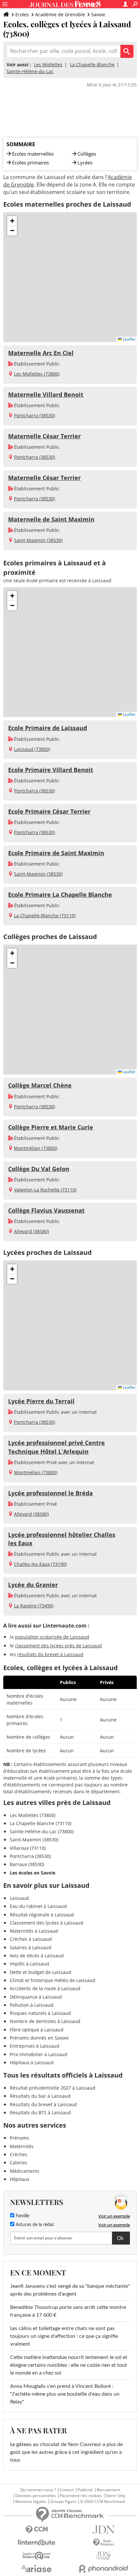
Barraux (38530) (27, 1864)
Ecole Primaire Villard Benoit (51, 770)
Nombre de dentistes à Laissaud (45, 2021)
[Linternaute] (37, 2543)
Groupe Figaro (63, 2502)
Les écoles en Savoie (33, 1873)
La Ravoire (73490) (34, 1606)
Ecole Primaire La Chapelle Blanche (60, 895)
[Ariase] (37, 2569)
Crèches (19, 2154)
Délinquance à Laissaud (36, 1997)
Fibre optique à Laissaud (37, 2030)
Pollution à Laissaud (32, 2005)
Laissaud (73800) (32, 749)
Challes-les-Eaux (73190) (40, 1564)
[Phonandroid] (103, 2569)
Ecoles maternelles (33, 154)
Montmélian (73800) (36, 1148)
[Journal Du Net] (103, 2530)
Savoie (98, 14)
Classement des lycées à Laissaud (47, 1923)
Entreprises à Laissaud (35, 2046)
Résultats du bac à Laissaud (40, 2096)
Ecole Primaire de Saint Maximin (56, 853)
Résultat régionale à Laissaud (42, 1915)
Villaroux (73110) (28, 1848)
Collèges (87, 154)
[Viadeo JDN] (103, 2556)
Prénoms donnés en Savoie (39, 2038)
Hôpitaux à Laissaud (32, 2062)
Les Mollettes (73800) (37, 374)
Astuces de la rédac (34, 2225)
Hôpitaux (20, 2179)
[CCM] (37, 2530)
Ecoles (22, 14)
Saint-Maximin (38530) (38, 540)
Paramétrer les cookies (81, 2496)
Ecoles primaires (30, 162)
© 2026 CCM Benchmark (103, 2502)
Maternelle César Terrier (44, 436)
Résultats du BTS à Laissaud (40, 2112)
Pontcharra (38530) (35, 415)
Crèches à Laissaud (31, 1939)
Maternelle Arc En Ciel (41, 353)
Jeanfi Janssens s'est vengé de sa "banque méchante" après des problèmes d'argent (70, 2290)
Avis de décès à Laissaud (37, 1956)
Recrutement (108, 2490)
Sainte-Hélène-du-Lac (30, 71)
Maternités (22, 2146)
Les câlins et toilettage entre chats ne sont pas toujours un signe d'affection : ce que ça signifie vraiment (64, 2336)
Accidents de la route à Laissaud (45, 1988)
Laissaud (19, 1898)
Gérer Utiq (115, 2496)
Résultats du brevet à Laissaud (43, 2104)
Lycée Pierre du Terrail (41, 1401)
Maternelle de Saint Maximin (51, 519)
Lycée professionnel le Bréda (50, 1493)
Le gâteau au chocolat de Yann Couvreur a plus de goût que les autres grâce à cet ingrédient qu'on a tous (66, 2452)
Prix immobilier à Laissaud (39, 2054)
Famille (22, 2216)
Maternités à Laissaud (34, 1931)
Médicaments (25, 2171)
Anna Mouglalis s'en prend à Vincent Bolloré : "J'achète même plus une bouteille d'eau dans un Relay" (65, 2394)
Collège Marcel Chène (40, 1085)
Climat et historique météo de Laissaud (53, 1980)
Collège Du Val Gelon (39, 1169)
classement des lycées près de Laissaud (58, 1646)
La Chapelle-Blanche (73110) (45, 915)
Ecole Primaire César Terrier (49, 811)
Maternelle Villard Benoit (46, 394)
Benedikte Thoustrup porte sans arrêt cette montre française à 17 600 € (68, 2311)
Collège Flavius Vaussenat (46, 1210)
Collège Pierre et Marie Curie (51, 1127)
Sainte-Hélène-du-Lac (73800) (42, 1831)
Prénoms (19, 2138)
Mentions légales (31, 2502)
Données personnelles (36, 2496)
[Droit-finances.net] (103, 2543)
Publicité (85, 2490)
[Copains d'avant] (37, 2556)
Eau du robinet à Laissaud (38, 1906)
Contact (67, 2490)
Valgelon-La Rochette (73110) (45, 1190)
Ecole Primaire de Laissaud (48, 728)
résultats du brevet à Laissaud (50, 1654)
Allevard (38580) (31, 1231)
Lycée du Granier (33, 1585)
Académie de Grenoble (60, 14)
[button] (12, 221)
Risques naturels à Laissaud (40, 2013)
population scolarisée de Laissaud (52, 1637)
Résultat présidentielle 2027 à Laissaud (53, 2088)
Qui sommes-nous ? (38, 2490)
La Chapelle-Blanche (92, 64)
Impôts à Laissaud (29, 1964)
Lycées (85, 162)
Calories (19, 2163)
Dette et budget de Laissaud (41, 1972)
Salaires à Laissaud (31, 1947)
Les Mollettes (48, 64)
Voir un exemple (114, 2216)
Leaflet (128, 339)
